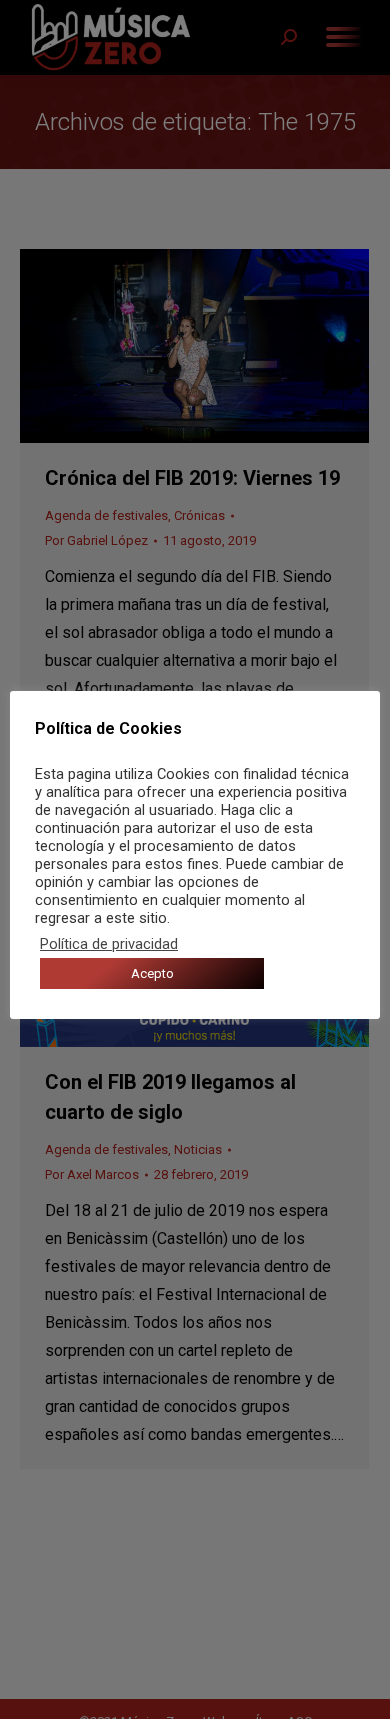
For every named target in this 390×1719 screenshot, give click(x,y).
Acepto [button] (152, 973)
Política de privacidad (109, 944)
